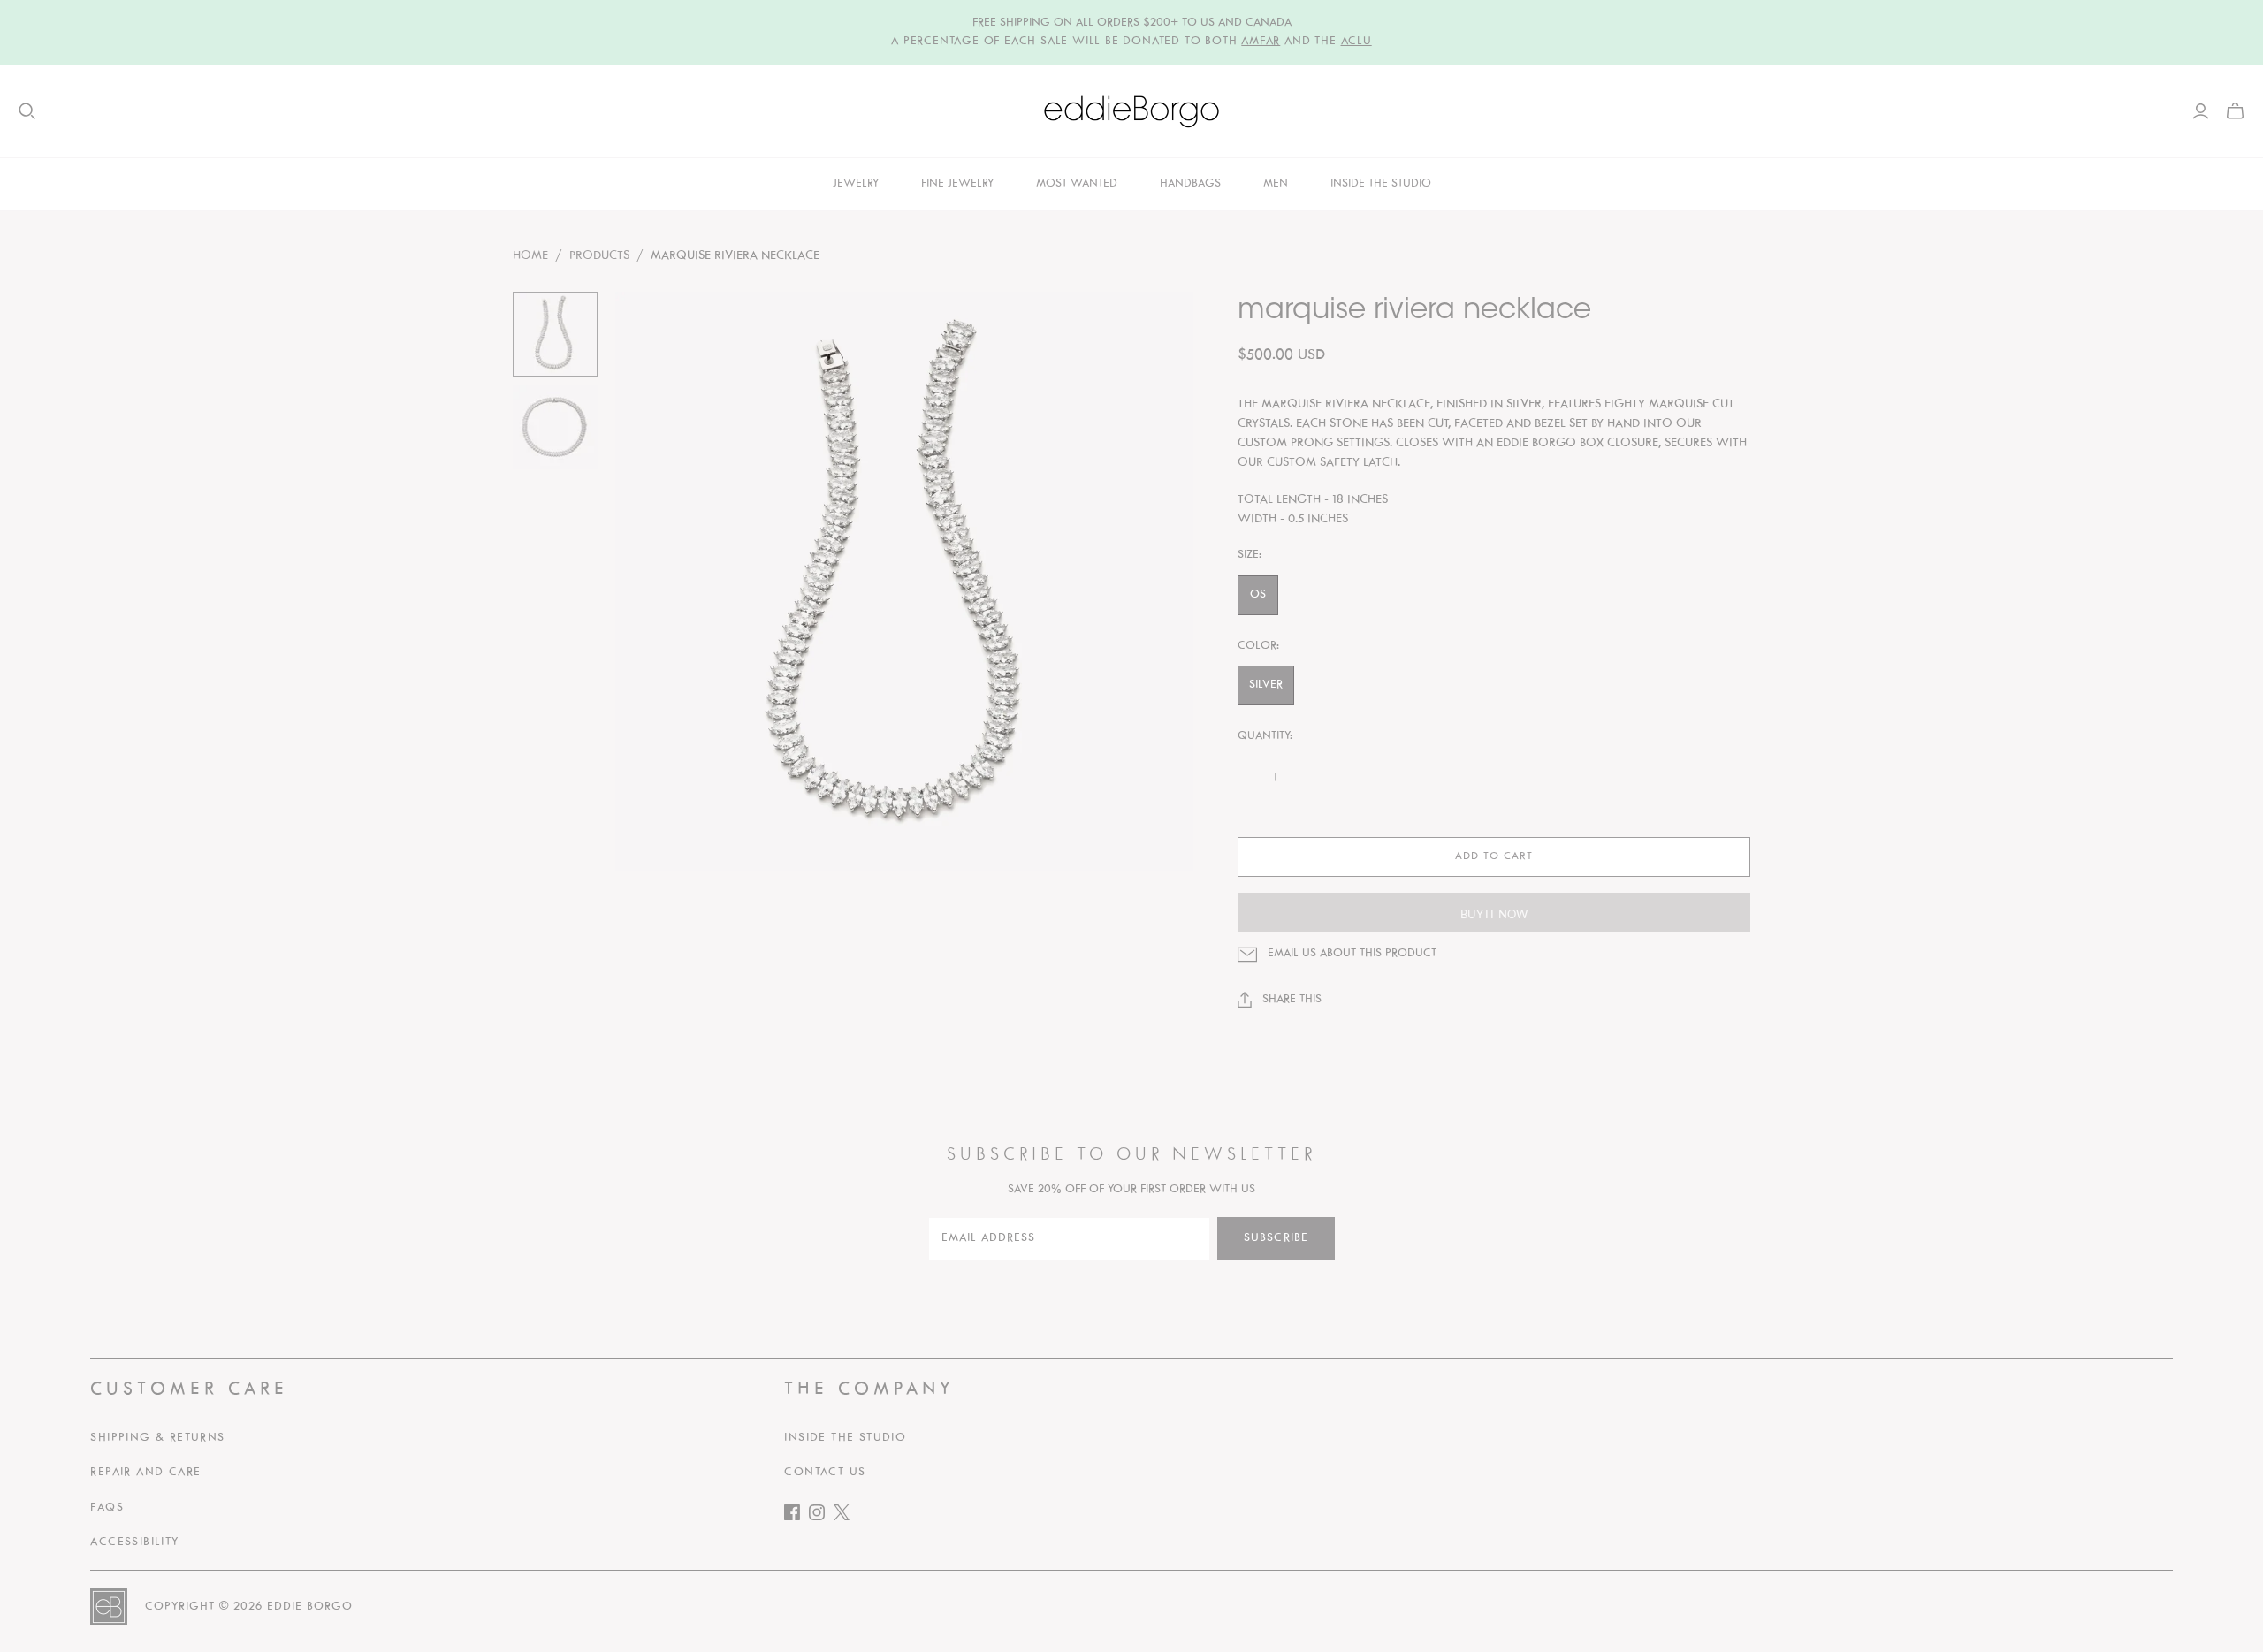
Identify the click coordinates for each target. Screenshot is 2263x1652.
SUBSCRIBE (1276, 1238)
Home (530, 256)
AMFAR (1261, 42)
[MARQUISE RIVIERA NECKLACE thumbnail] (555, 334)
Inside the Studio (845, 1438)
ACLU (1356, 42)
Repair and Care (145, 1473)
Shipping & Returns (157, 1438)
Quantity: (1265, 736)
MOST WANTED (1077, 184)
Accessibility (134, 1542)
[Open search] (27, 111)
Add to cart (1494, 856)
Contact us (825, 1473)
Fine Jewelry (957, 184)
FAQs (107, 1508)
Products (599, 256)
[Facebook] (796, 1516)
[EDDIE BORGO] (1131, 111)
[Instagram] (821, 1516)
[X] (846, 1516)
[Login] (2201, 111)
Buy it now (1494, 914)
